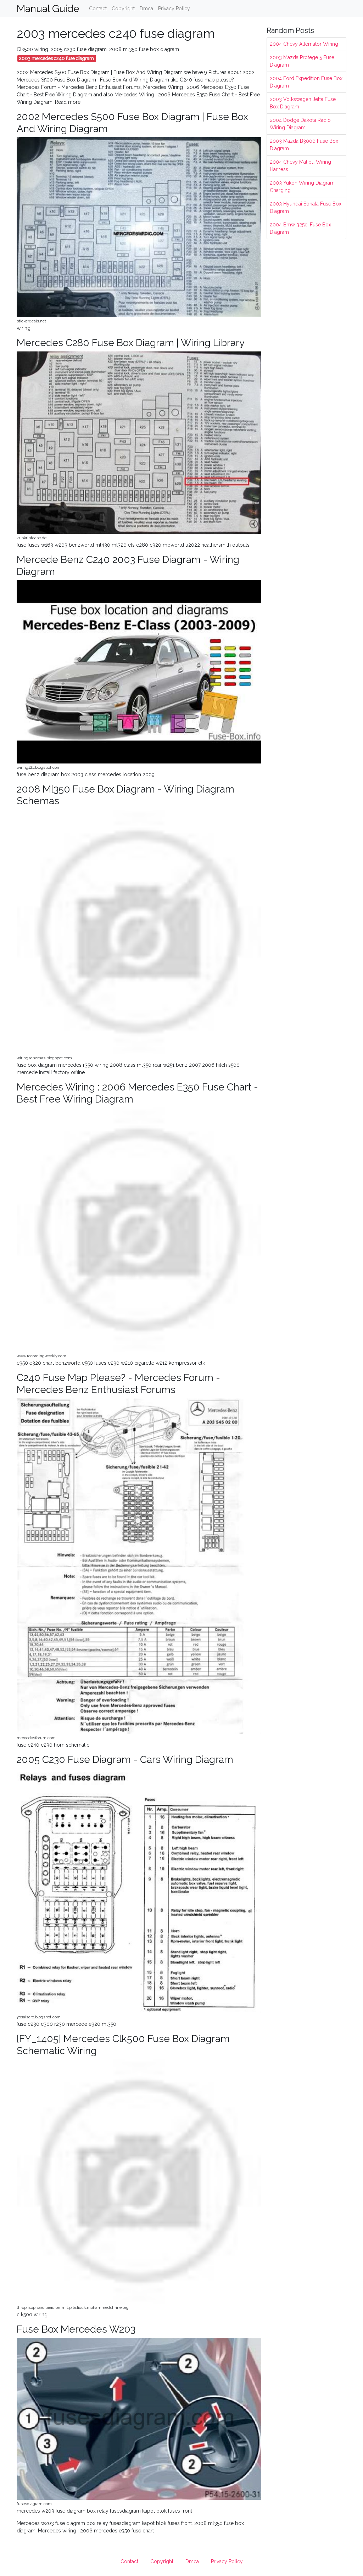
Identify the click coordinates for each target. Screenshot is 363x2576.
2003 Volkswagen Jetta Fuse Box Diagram (303, 103)
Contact (98, 9)
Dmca (146, 9)
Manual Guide (48, 9)
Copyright (123, 9)
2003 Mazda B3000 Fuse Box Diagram (304, 145)
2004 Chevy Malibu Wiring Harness (300, 166)
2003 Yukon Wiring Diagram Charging (302, 187)
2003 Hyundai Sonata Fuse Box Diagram (306, 207)
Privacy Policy (174, 9)
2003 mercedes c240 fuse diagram (57, 58)
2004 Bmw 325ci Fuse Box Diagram (300, 228)
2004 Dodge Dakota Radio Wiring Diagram (300, 124)
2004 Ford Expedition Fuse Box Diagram (306, 82)
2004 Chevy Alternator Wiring (304, 44)
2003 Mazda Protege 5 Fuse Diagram (302, 61)
